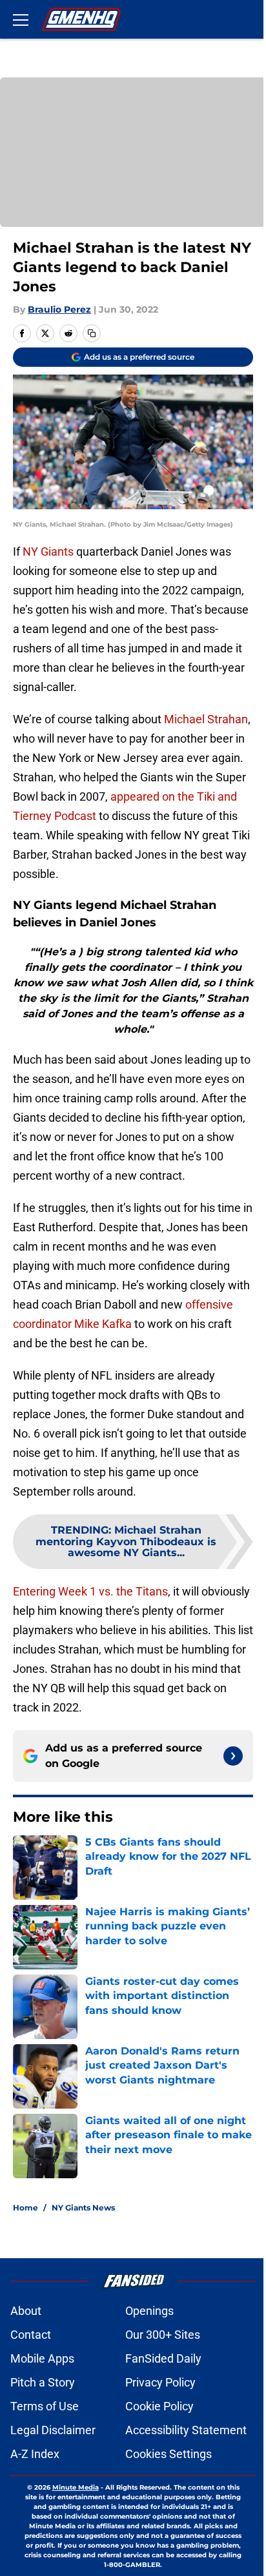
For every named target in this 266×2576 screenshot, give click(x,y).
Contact (31, 2335)
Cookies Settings (169, 2454)
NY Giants (48, 551)
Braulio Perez (59, 309)
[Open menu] (21, 19)
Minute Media (76, 2487)
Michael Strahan (206, 719)
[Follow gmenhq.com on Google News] (233, 1756)
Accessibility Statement (186, 2430)
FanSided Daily (163, 2358)
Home (26, 2208)
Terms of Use (45, 2406)
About (26, 2311)
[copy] (92, 333)
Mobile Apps (42, 2358)
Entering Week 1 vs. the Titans (90, 1591)
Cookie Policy (159, 2406)
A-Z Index (35, 2454)
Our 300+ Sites (163, 2335)
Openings (149, 2311)
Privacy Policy (160, 2382)
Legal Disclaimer (53, 2430)
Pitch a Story (43, 2382)
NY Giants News (83, 2208)
